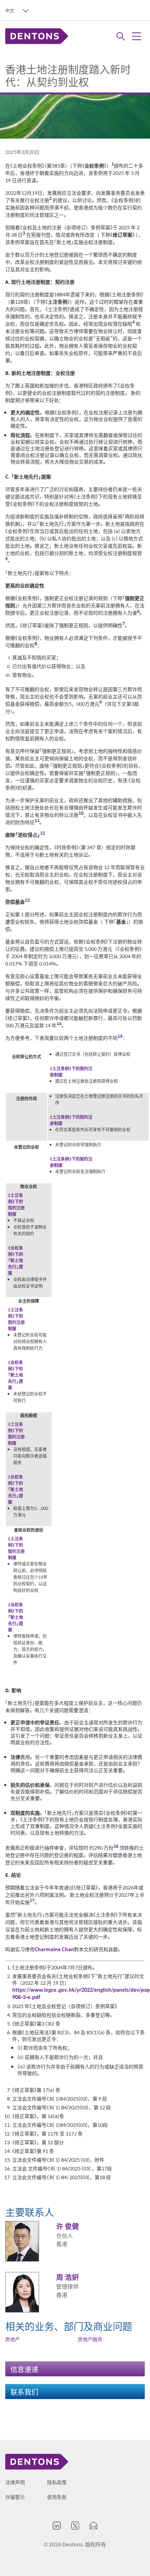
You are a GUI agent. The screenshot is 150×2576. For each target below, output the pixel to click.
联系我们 (24, 2392)
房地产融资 (90, 2339)
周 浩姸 (67, 2277)
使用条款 (57, 2497)
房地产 (13, 2339)
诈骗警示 (15, 2497)
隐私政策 (57, 2482)
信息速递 (24, 2369)
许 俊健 (67, 2226)
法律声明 (15, 2482)
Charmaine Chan (54, 1949)
